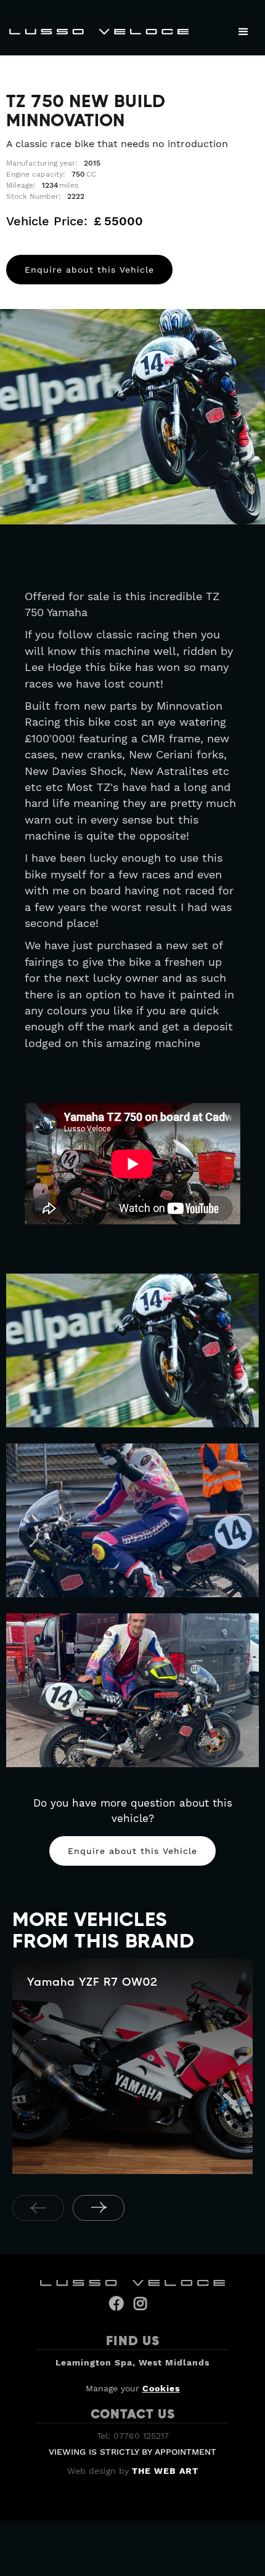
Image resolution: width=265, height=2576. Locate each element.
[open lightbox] (132, 1350)
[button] (243, 32)
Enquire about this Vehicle (89, 270)
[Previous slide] (38, 2208)
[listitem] (132, 2068)
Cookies (161, 2388)
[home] (96, 31)
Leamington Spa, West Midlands (132, 2362)
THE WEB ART (165, 2471)
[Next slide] (99, 2208)
